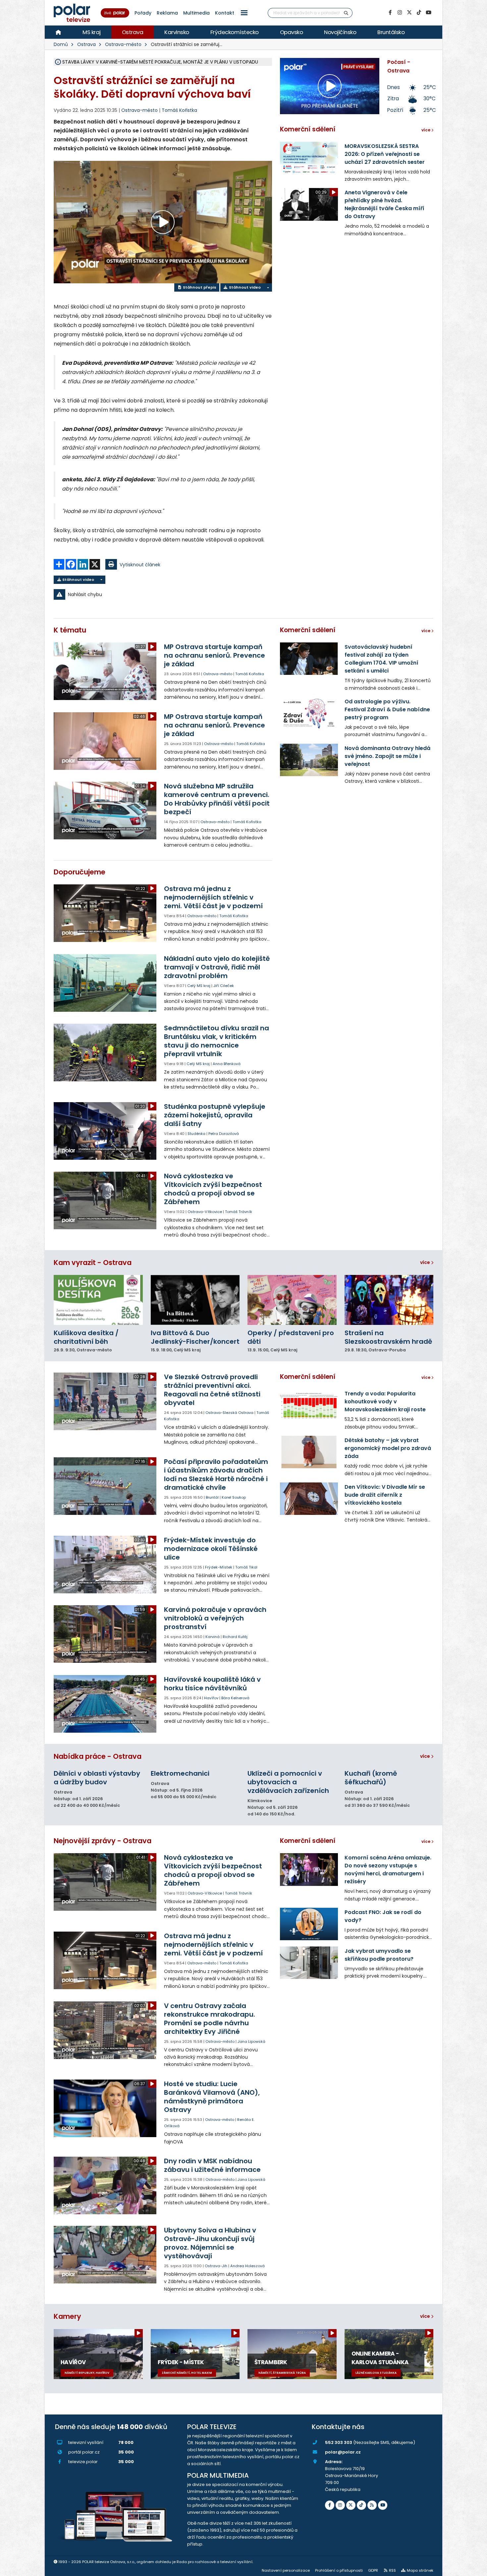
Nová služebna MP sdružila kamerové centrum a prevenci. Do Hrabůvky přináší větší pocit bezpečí (217, 799)
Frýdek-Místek (219, 1567)
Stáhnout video (244, 287)
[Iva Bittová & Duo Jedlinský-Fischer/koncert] (195, 1300)
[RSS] (372, 2505)
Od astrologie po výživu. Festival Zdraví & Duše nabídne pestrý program (387, 709)
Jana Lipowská (251, 2041)
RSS (392, 2570)
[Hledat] (346, 13)
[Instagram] (400, 13)
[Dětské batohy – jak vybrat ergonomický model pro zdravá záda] (309, 1452)
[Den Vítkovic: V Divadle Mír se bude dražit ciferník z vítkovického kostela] (309, 1499)
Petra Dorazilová (224, 1134)
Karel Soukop (234, 1497)
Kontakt (225, 13)
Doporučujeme (80, 872)
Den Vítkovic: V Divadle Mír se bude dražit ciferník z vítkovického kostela (385, 1495)
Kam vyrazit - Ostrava (93, 1263)
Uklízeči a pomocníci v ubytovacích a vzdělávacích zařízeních (288, 1782)
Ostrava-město (123, 44)
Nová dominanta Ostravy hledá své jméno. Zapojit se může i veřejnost (387, 756)
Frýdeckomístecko (235, 32)
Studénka (196, 1134)
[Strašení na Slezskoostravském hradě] (389, 1300)
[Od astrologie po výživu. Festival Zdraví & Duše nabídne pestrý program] (309, 713)
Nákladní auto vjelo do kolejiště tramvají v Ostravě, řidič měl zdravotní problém (217, 967)
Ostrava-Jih (216, 2266)
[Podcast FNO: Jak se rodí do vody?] (309, 1924)
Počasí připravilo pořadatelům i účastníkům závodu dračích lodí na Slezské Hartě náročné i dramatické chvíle (216, 1475)
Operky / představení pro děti (291, 1337)
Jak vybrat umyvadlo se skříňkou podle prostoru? (379, 1955)
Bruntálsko (391, 32)
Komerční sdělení (308, 129)
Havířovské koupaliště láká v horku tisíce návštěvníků (212, 1684)
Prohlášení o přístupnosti (339, 2570)
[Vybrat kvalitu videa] (268, 287)
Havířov (211, 1698)
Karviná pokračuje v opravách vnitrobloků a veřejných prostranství (215, 1618)
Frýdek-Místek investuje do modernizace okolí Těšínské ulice (211, 1549)
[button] (244, 13)
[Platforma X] (409, 13)
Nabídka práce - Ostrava (98, 1756)
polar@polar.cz (343, 2452)
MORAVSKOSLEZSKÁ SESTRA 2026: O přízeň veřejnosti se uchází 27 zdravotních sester (385, 154)
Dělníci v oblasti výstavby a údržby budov (97, 1778)
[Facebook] (390, 13)
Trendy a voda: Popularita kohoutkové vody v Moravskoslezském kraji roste (385, 1402)
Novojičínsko (340, 32)
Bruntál (212, 1497)
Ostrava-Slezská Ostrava (229, 1413)
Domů (61, 44)
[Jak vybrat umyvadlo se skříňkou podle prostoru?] (309, 1963)
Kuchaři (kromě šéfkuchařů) (371, 1778)
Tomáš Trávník (239, 1212)
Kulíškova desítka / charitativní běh (86, 1337)
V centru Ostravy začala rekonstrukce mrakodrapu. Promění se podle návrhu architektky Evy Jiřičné (210, 2019)
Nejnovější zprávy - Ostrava (103, 1841)
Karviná (213, 1637)
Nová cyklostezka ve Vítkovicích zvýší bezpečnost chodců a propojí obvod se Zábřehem (213, 1189)
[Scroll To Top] (475, 2569)
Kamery (67, 2316)
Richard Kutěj (235, 1637)
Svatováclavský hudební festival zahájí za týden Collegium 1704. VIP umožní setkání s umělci (381, 659)
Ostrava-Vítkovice (205, 1212)
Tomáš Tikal (246, 1567)
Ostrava (133, 32)
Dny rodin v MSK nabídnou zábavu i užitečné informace (212, 2165)
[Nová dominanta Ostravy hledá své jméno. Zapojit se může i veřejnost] (309, 760)
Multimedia (196, 13)
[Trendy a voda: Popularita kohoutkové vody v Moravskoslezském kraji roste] (309, 1405)
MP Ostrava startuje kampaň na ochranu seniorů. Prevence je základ (215, 655)
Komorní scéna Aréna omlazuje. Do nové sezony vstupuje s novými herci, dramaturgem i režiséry (388, 1870)
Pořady (143, 13)
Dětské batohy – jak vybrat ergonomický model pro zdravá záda (388, 1448)
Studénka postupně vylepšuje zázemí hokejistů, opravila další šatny (215, 1115)
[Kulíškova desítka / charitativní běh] (98, 1300)
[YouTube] (428, 13)
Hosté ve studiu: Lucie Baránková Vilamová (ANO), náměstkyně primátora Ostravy (212, 2097)
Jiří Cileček (224, 986)
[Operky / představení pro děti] (292, 1300)
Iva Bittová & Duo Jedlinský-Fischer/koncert (195, 1337)
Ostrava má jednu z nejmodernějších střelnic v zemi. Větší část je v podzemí (213, 897)
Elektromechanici (180, 1773)
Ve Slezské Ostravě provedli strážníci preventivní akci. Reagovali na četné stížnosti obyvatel (212, 1390)
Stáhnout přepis (199, 287)
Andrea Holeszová (247, 2266)
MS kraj (92, 32)
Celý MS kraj (199, 986)
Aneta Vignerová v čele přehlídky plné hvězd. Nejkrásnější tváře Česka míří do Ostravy (384, 204)
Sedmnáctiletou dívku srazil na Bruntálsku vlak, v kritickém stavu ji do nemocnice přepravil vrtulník (216, 1041)
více (426, 1262)
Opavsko (292, 32)
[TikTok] (419, 13)
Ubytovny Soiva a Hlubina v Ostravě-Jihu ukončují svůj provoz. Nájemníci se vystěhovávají (210, 2243)
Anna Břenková (227, 1064)
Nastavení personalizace (286, 2570)
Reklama (167, 13)
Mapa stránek (420, 2570)
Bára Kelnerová (235, 1698)
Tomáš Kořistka (179, 110)
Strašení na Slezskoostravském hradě (388, 1337)
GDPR (373, 2570)
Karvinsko (177, 32)
